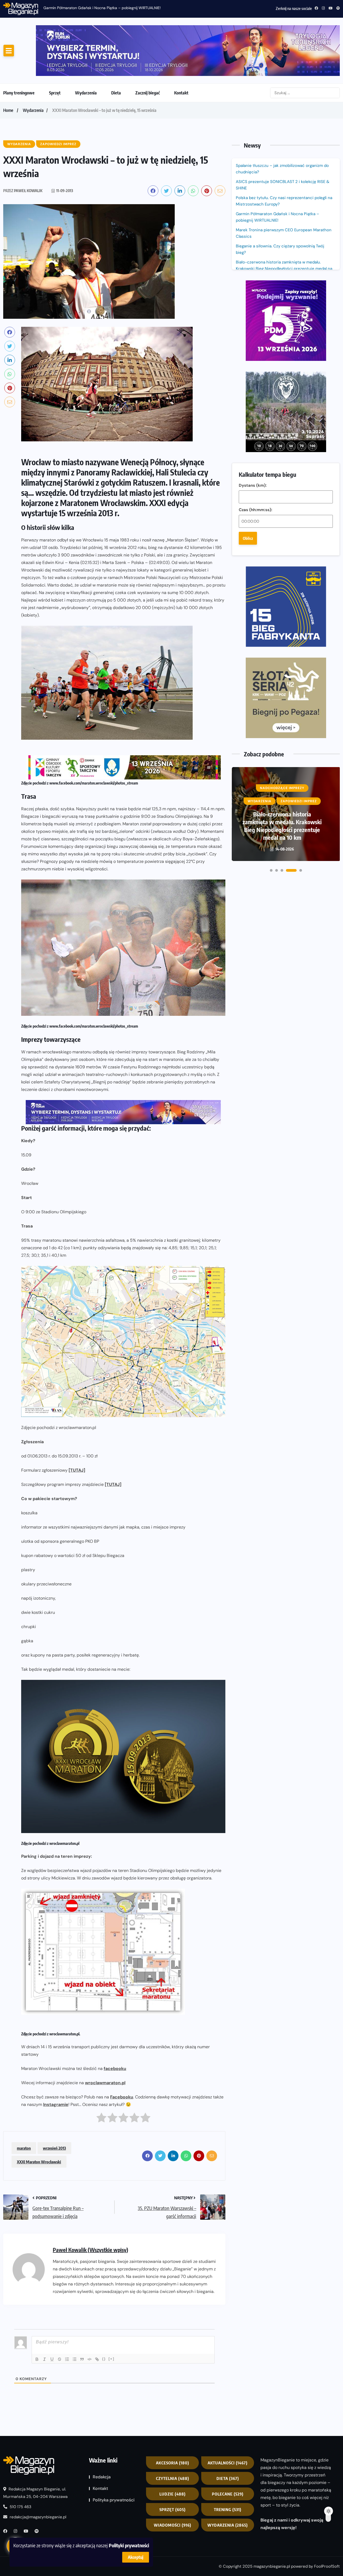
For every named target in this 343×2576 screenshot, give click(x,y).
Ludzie (173, 2451)
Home (8, 67)
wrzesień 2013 (54, 2105)
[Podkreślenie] (52, 2316)
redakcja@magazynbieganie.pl (38, 2474)
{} (104, 2316)
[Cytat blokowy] (82, 2316)
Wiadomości (173, 2482)
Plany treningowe (19, 50)
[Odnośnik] (97, 2316)
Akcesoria (173, 2420)
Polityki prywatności (129, 2545)
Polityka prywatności (114, 2457)
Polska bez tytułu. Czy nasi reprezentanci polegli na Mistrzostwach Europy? (284, 158)
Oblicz (248, 349)
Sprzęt (55, 50)
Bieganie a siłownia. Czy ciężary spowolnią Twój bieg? (280, 206)
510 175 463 (20, 2464)
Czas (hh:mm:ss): (256, 321)
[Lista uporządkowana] (67, 2316)
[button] (271, 609)
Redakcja (102, 2434)
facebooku (115, 2026)
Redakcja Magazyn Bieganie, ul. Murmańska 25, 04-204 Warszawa (35, 2450)
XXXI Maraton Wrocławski (39, 2119)
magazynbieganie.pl (272, 2523)
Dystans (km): (253, 296)
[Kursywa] (44, 2316)
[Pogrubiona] (37, 2316)
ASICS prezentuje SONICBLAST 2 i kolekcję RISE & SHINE (283, 142)
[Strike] (59, 2316)
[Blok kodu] (90, 2316)
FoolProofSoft (327, 2523)
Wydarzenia (86, 50)
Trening (228, 2467)
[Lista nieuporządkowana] (74, 2316)
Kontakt (181, 50)
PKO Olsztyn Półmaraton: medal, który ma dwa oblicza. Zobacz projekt (282, 568)
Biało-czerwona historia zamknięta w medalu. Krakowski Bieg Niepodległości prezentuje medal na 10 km (284, 226)
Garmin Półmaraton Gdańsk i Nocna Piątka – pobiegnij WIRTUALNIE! (277, 174)
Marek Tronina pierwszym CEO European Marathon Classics (284, 190)
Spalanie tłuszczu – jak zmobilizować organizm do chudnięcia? (97, 8)
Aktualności (228, 2420)
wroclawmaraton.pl (105, 2040)
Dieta (116, 50)
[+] (111, 2316)
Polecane (228, 2451)
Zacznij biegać (148, 50)
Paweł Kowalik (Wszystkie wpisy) (90, 2207)
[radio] (101, 2076)
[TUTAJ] (77, 1427)
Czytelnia (173, 2435)
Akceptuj (136, 2557)
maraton (24, 2105)
